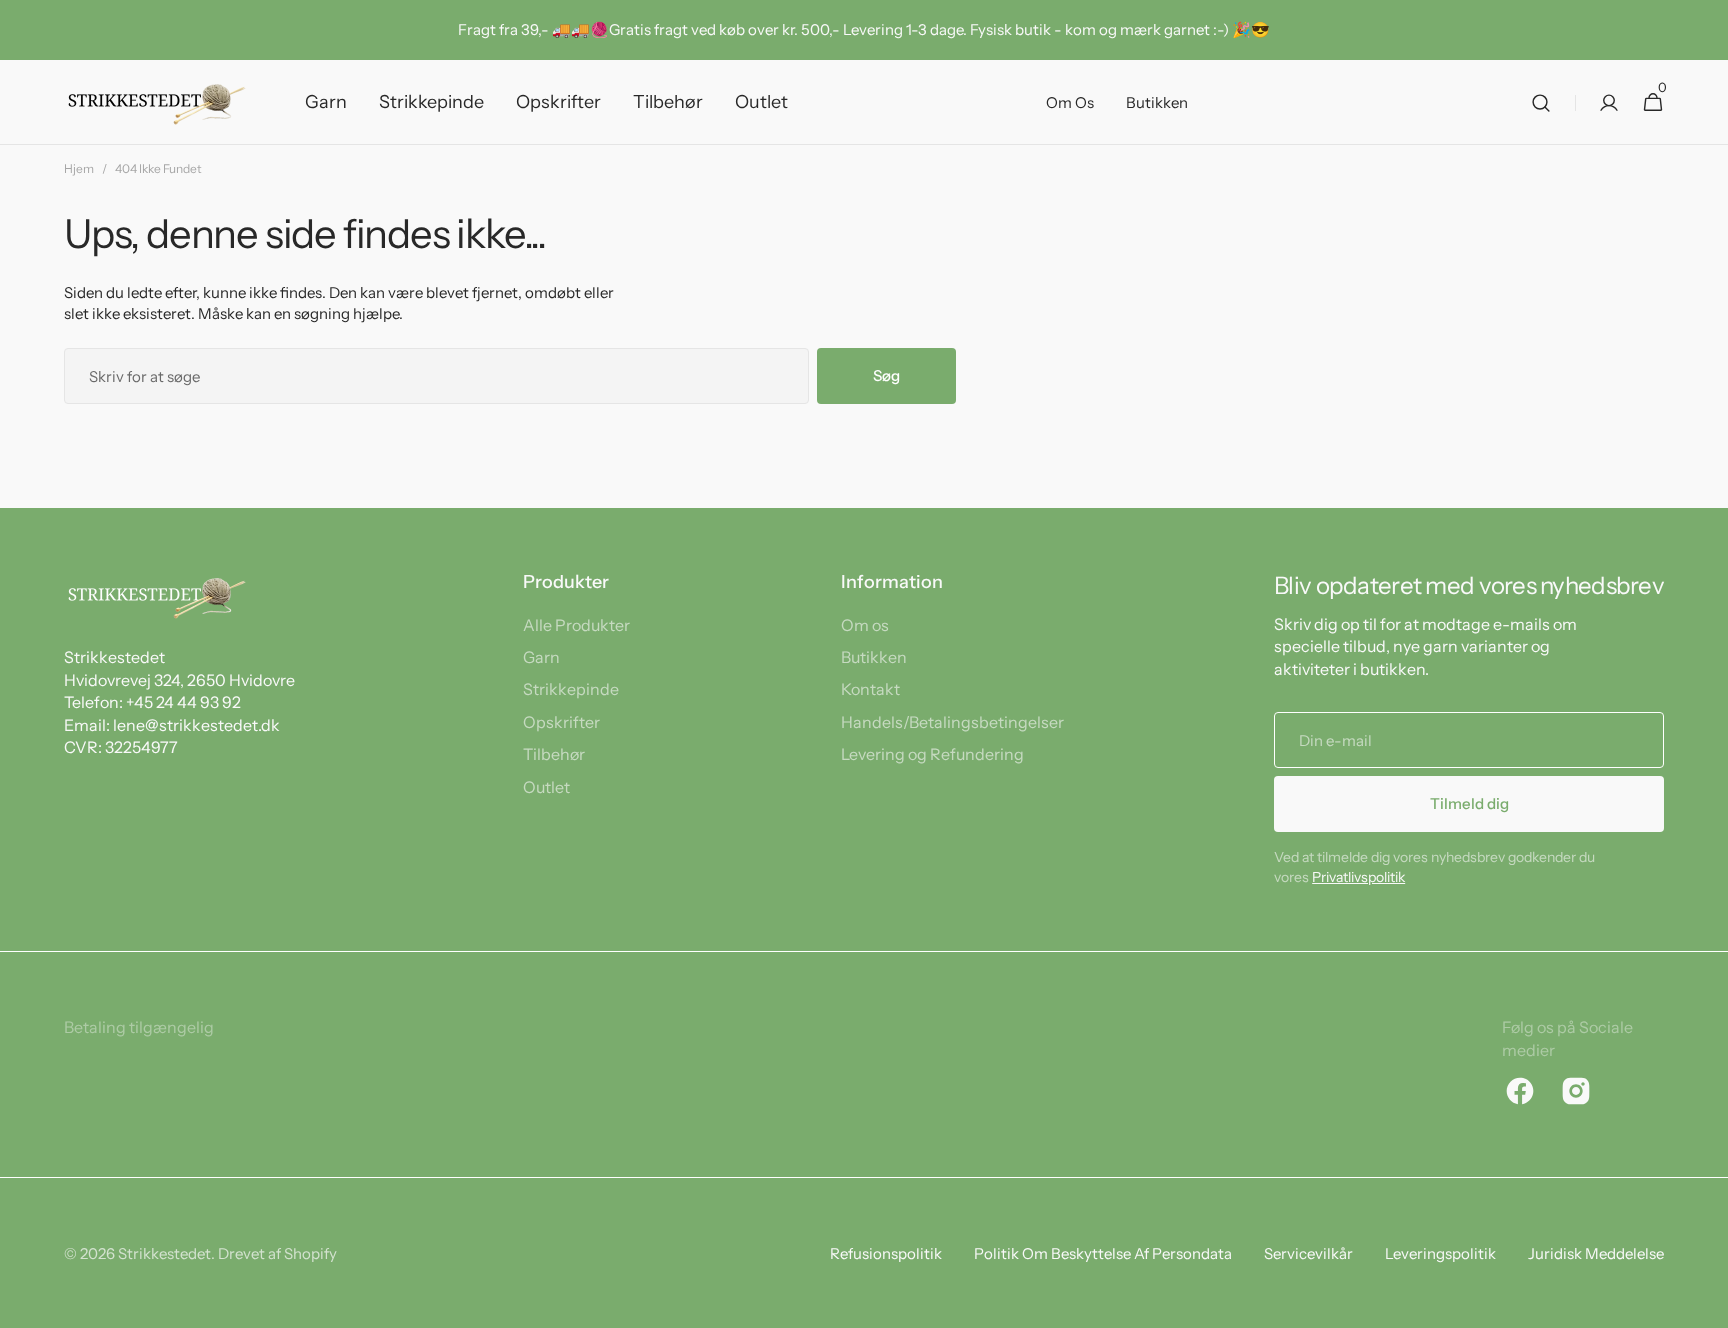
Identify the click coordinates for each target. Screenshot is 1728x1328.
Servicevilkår (1308, 1253)
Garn (541, 657)
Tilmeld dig (1469, 803)
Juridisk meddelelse (1596, 1253)
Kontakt (870, 689)
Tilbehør (554, 754)
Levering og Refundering (932, 754)
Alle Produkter (576, 625)
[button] (1541, 102)
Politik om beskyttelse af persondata (1103, 1253)
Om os (865, 625)
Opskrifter (561, 722)
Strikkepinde (571, 689)
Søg (886, 375)
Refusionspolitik (886, 1253)
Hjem (79, 168)
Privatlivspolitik (1358, 877)
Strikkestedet (164, 1253)
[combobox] (436, 376)
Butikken (874, 657)
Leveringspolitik (1440, 1253)
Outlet (546, 787)
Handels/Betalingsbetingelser (952, 722)
